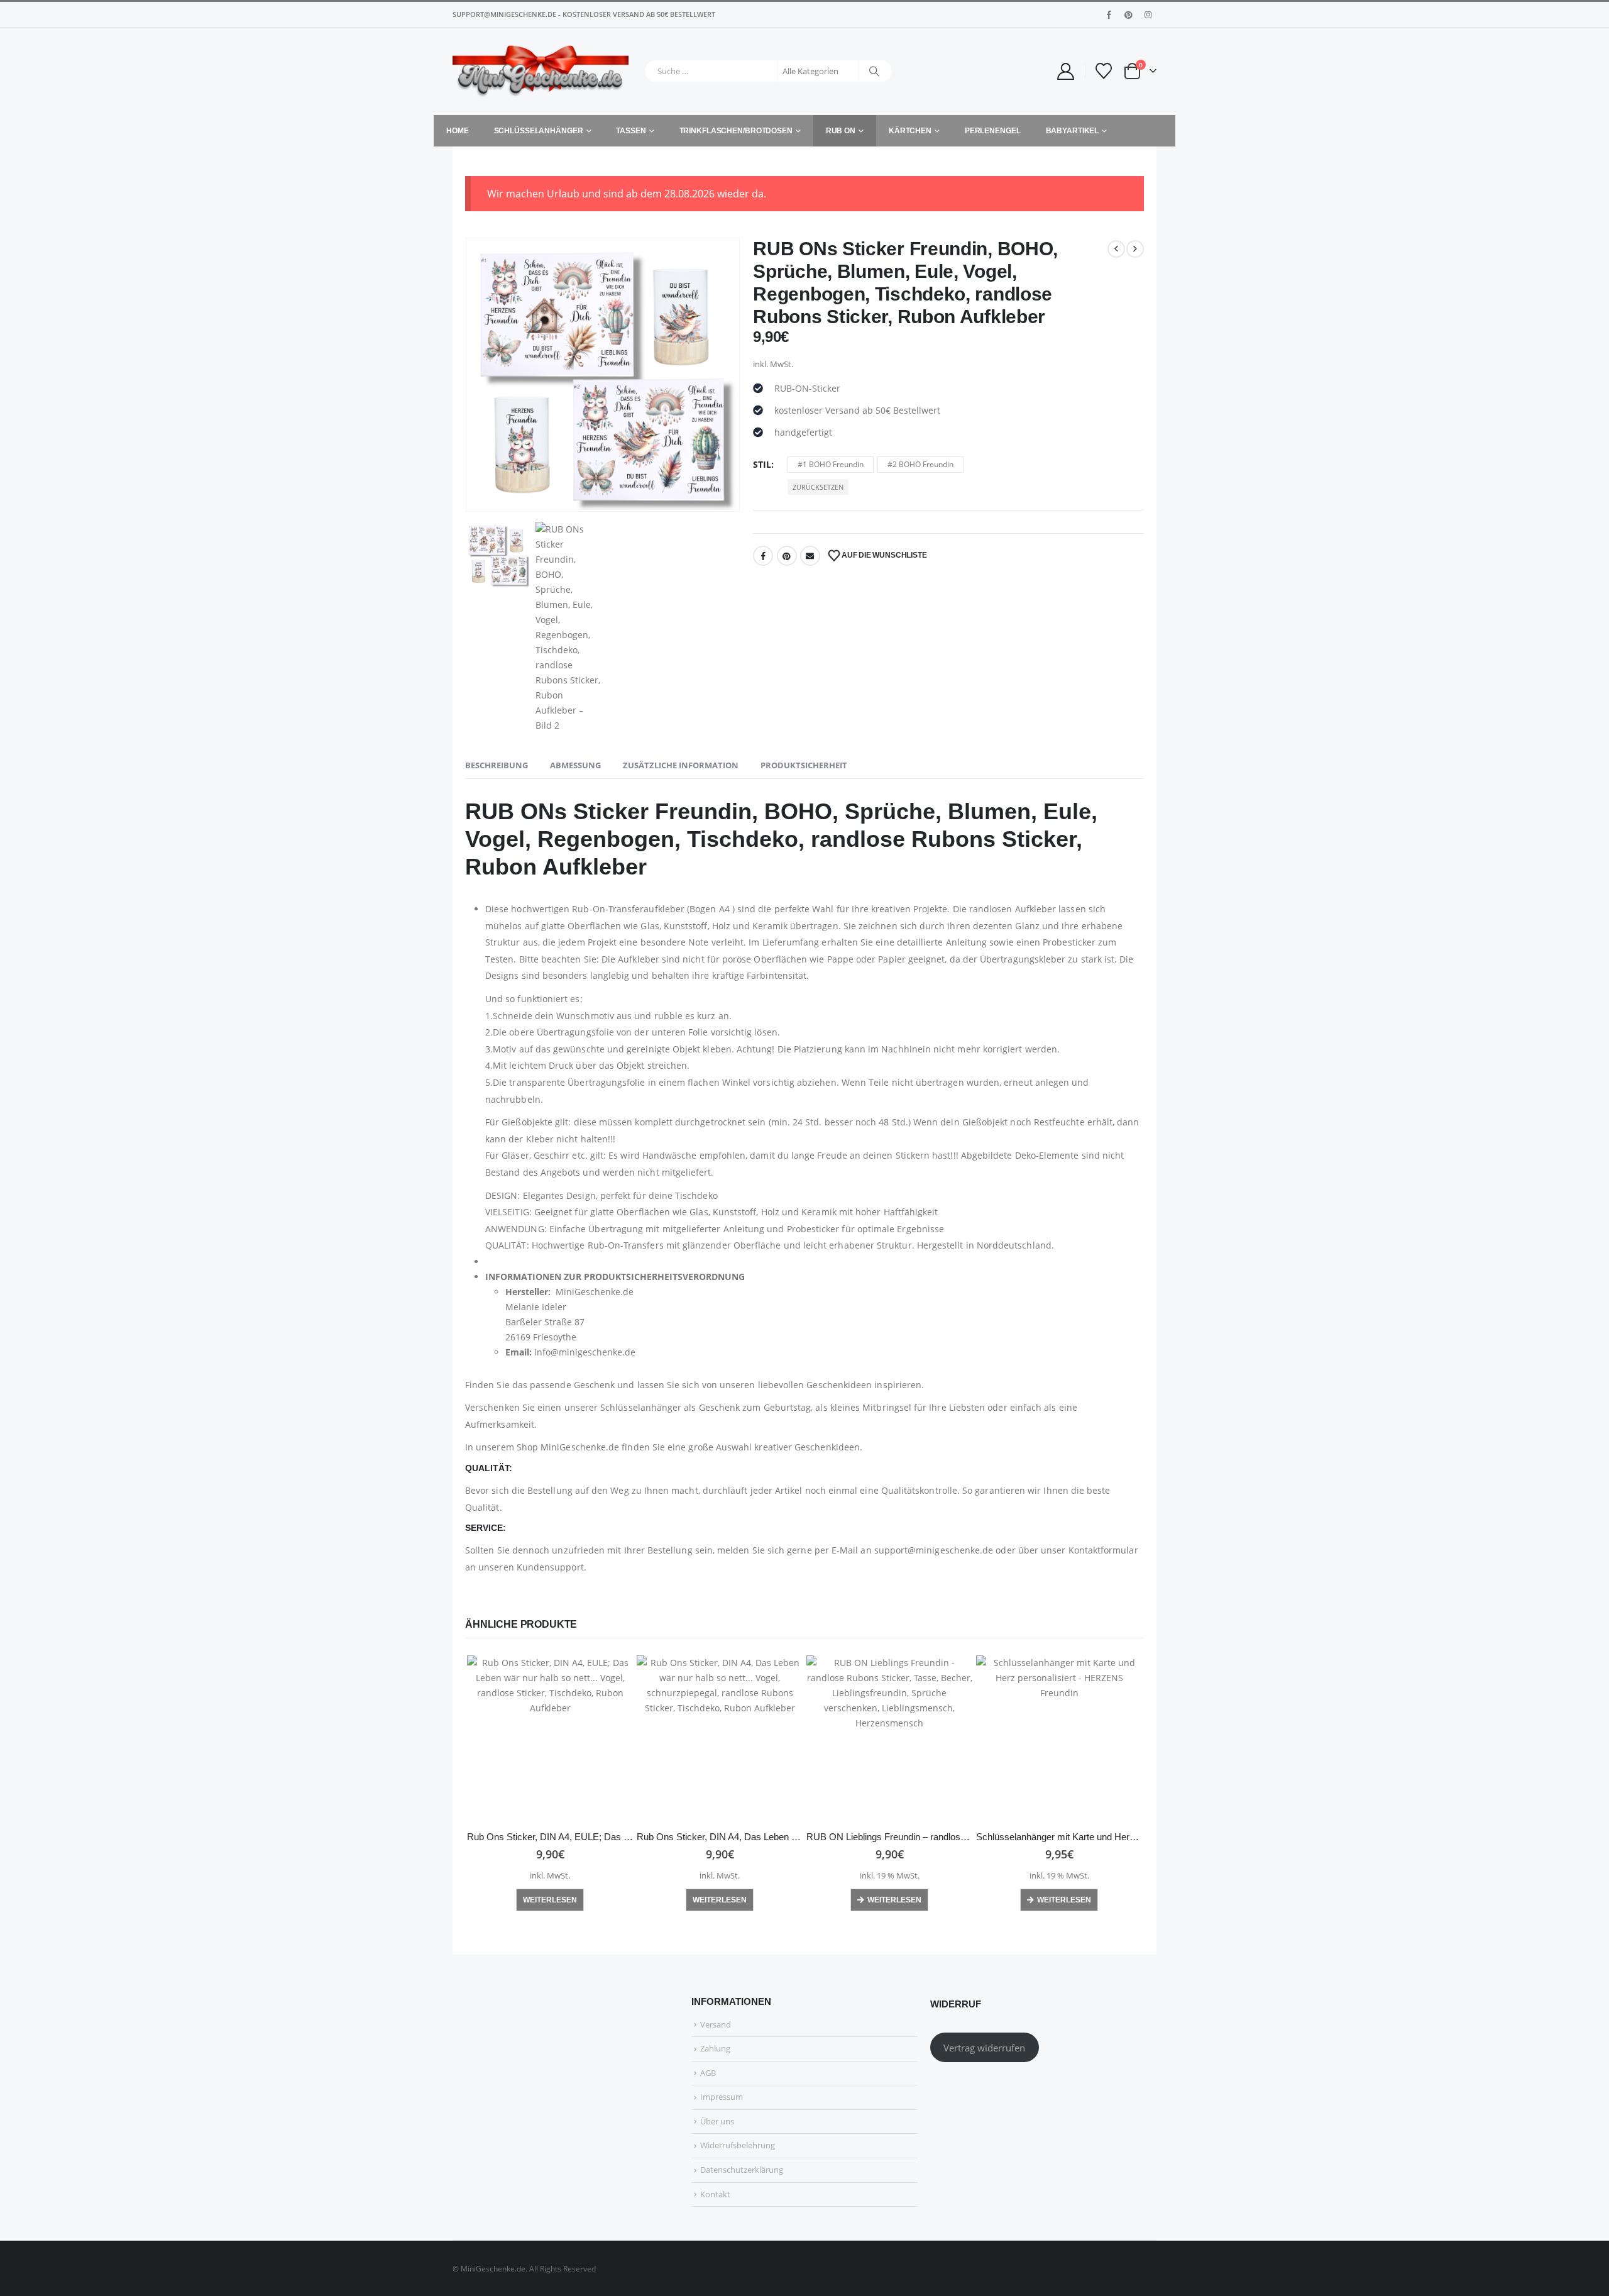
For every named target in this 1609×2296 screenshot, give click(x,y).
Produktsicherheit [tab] (804, 765)
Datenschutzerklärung (742, 2170)
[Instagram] (1148, 14)
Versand (716, 2024)
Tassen (631, 131)
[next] (1135, 249)
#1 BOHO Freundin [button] (831, 464)
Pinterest (787, 556)
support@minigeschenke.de (934, 1550)
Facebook (763, 556)
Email (810, 556)
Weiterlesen (550, 1900)
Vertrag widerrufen (984, 2048)
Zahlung (715, 2048)
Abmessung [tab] (575, 765)
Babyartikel (1073, 131)
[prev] (1116, 249)
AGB (708, 2073)
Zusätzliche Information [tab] (681, 765)
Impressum (722, 2097)
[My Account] (1065, 71)
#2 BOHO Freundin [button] (920, 464)
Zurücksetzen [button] (818, 487)
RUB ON (841, 131)
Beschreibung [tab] (497, 765)
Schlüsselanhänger (539, 131)
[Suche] (874, 71)
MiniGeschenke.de (580, 1447)
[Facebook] (1109, 14)
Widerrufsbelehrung (738, 2145)
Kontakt (715, 2194)
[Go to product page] (550, 1738)
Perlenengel (993, 131)
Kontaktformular (1103, 1550)
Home (458, 131)
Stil (762, 464)
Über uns (717, 2121)
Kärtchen (910, 131)
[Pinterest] (1128, 14)
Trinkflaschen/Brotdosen (736, 131)
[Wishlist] (1104, 71)
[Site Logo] (541, 71)
